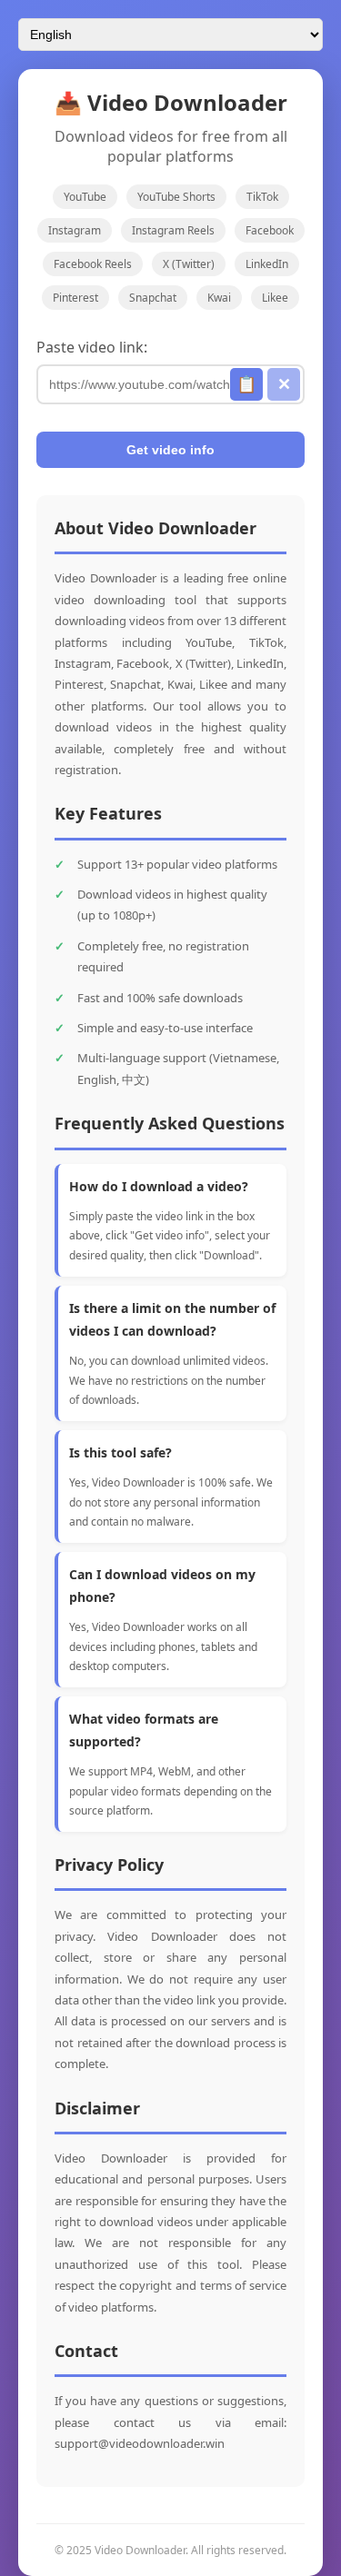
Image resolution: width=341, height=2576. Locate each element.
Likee (275, 298)
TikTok (262, 197)
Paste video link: (92, 347)
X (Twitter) (189, 264)
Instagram (75, 230)
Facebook (270, 230)
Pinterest (75, 298)
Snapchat (153, 298)
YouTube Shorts (176, 197)
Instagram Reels (173, 230)
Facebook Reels (93, 264)
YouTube (85, 197)
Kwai (219, 298)
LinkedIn (267, 264)
